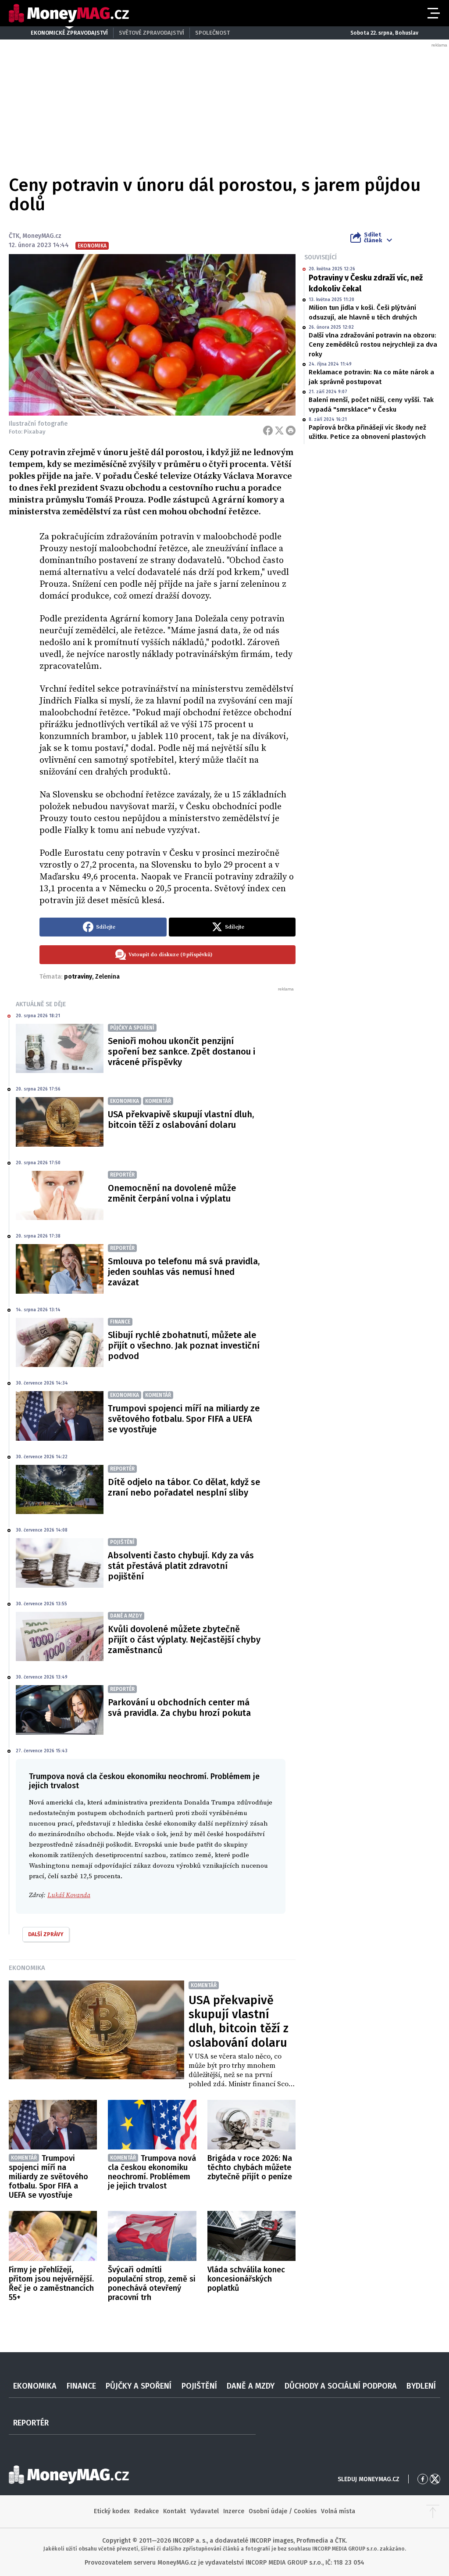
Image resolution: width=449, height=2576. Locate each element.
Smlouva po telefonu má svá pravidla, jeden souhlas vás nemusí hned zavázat (184, 1272)
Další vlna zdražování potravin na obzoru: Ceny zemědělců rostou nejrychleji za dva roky (373, 345)
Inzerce (234, 2511)
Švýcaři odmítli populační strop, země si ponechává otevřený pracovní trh (152, 2284)
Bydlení (421, 2386)
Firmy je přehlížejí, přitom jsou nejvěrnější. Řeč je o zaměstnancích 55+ (51, 2284)
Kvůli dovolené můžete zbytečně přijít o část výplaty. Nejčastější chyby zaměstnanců (184, 1640)
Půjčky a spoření (139, 2386)
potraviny (78, 977)
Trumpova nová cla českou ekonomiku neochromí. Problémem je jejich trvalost (152, 2172)
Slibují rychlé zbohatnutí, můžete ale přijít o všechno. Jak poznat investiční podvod (184, 1345)
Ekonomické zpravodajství (69, 33)
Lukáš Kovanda (69, 1895)
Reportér (31, 2423)
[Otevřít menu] (433, 13)
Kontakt (175, 2511)
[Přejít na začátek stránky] (433, 2511)
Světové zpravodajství (151, 33)
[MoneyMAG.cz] (69, 13)
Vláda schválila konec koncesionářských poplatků (246, 2279)
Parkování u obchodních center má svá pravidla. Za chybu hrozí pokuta (179, 1708)
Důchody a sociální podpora (341, 2386)
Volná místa (338, 2511)
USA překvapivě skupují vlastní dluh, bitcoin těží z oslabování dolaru (181, 1119)
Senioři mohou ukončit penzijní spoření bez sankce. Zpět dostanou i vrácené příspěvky (182, 1051)
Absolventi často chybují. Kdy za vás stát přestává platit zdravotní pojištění (181, 1566)
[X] (279, 431)
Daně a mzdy (251, 2386)
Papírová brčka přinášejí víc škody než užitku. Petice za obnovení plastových (367, 432)
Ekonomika (27, 1968)
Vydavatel (205, 2511)
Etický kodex (112, 2511)
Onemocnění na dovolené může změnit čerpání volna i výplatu (172, 1193)
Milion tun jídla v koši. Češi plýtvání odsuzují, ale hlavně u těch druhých (363, 312)
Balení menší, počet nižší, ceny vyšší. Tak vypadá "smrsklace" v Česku (371, 404)
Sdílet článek (373, 237)
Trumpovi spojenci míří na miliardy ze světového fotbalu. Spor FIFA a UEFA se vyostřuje (184, 1419)
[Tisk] (291, 431)
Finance (81, 2386)
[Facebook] (268, 431)
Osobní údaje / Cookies (283, 2511)
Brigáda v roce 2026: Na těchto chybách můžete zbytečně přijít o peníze (250, 2167)
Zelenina (107, 977)
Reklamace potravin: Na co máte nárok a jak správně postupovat (371, 377)
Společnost (212, 33)
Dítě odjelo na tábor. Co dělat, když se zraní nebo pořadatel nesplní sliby (184, 1487)
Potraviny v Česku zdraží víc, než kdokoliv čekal (366, 283)
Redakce (146, 2511)
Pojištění (199, 2386)
